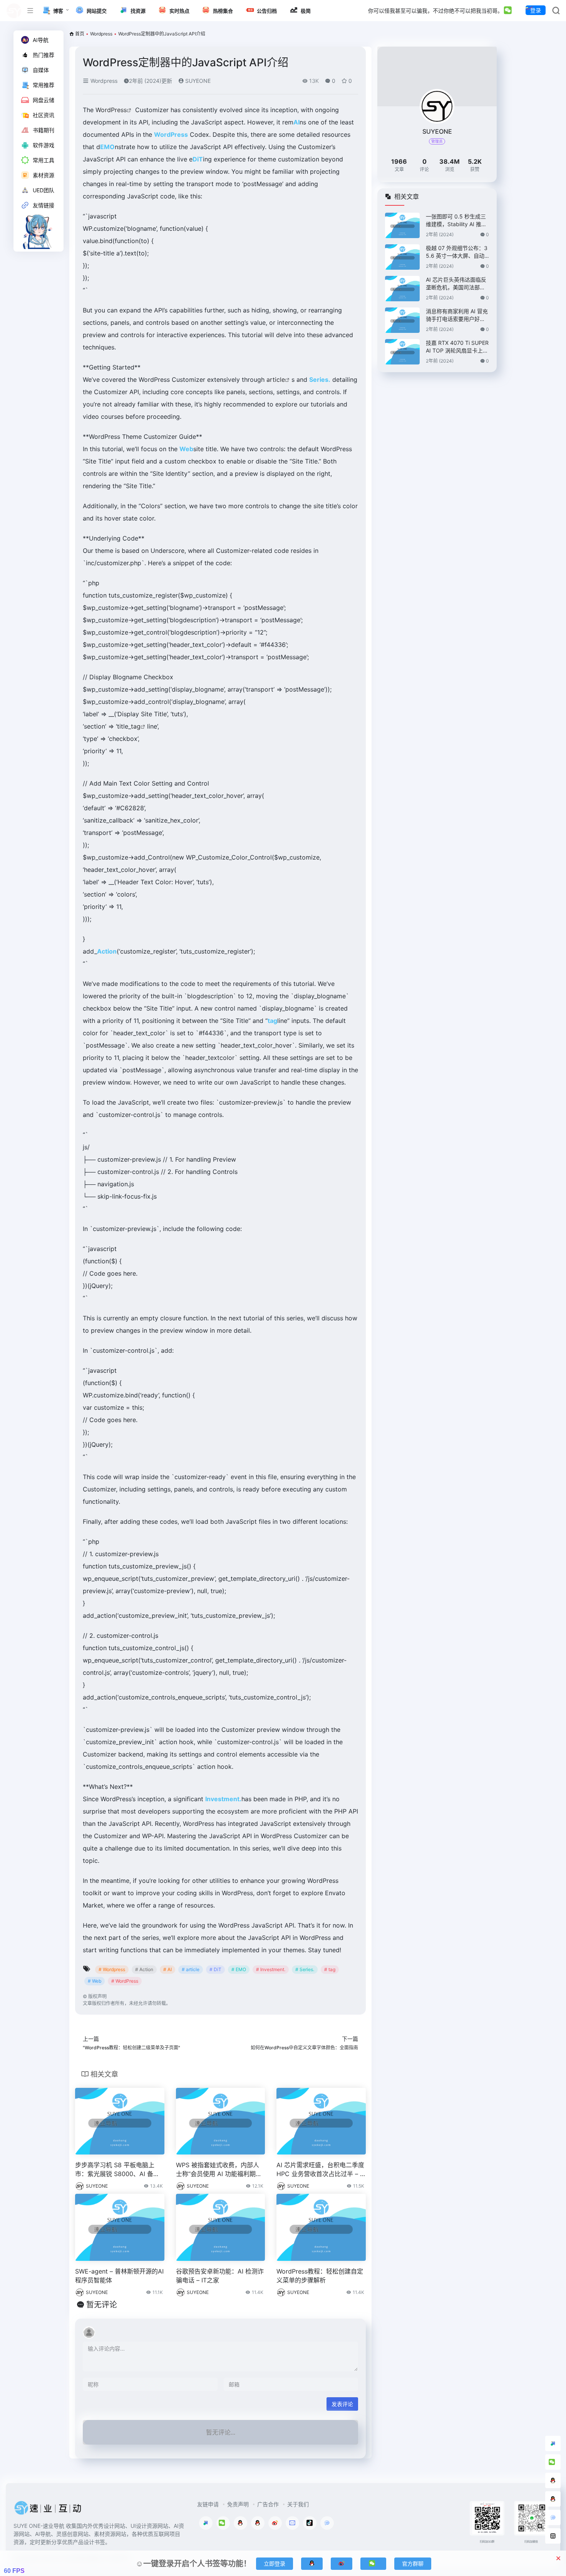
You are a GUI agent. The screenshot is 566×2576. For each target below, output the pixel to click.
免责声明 (238, 2504)
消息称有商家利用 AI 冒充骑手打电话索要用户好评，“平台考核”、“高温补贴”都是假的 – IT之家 (457, 315)
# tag (330, 1969)
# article (191, 1969)
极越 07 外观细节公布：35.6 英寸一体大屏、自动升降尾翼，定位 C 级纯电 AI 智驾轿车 (457, 252)
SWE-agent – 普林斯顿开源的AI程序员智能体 (119, 2276)
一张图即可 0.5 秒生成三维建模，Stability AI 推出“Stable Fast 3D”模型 (456, 221)
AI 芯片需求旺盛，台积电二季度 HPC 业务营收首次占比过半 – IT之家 (321, 2170)
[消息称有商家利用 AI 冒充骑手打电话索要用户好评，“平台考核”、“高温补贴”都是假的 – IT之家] (402, 320)
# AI (167, 1969)
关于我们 (298, 2504)
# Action (144, 1969)
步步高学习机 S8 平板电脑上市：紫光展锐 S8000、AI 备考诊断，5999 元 (117, 2170)
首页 (80, 34)
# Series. (305, 1969)
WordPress (111, 110)
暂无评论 (102, 2305)
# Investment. (271, 1969)
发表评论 (342, 2404)
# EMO (239, 1969)
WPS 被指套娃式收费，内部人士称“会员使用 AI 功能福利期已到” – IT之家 (219, 2170)
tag (136, 726)
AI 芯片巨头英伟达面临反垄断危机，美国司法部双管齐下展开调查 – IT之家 (456, 284)
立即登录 (275, 2563)
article (276, 380)
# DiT (215, 1969)
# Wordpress (112, 1969)
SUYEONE (197, 81)
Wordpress (101, 34)
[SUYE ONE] (48, 2510)
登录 (536, 10)
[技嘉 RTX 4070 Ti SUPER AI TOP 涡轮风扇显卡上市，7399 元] (402, 352)
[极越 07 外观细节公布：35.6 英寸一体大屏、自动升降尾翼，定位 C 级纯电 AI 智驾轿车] (402, 257)
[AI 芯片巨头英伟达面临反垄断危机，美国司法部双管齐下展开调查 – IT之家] (402, 289)
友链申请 (208, 2504)
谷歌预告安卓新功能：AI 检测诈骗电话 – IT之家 (220, 2276)
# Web (95, 1981)
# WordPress (125, 1981)
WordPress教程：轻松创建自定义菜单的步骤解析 (320, 2276)
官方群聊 (413, 2563)
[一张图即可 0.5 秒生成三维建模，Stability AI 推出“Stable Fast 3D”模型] (402, 225)
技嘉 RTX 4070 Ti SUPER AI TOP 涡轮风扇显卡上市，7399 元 (457, 347)
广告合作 (268, 2504)
